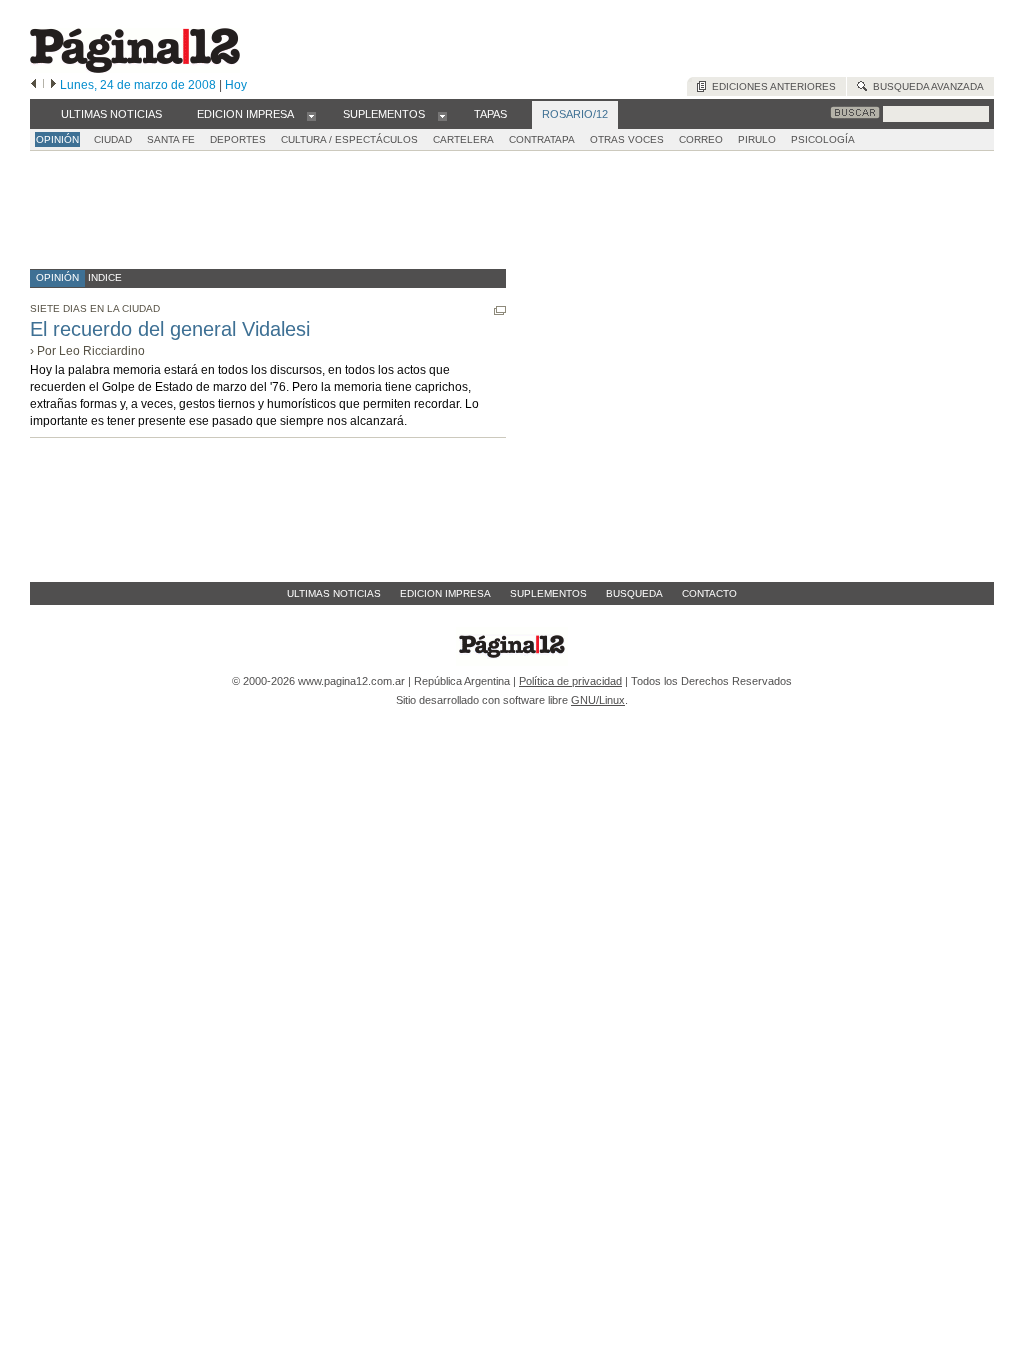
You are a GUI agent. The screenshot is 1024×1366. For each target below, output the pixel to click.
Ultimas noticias (334, 593)
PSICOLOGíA (823, 139)
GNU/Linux (598, 700)
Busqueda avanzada (925, 86)
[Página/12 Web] (135, 68)
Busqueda (634, 593)
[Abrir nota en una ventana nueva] (500, 310)
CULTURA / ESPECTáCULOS (349, 139)
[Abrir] (311, 115)
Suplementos (548, 593)
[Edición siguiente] (53, 85)
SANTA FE (171, 139)
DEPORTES (238, 139)
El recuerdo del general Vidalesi (170, 329)
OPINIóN (57, 139)
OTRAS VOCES (627, 139)
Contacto (709, 593)
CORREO (701, 139)
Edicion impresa (445, 593)
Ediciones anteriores (771, 86)
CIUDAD (113, 139)
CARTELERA (463, 139)
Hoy (236, 85)
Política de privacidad (570, 681)
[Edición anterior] (33, 85)
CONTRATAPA (542, 139)
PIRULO (757, 139)
